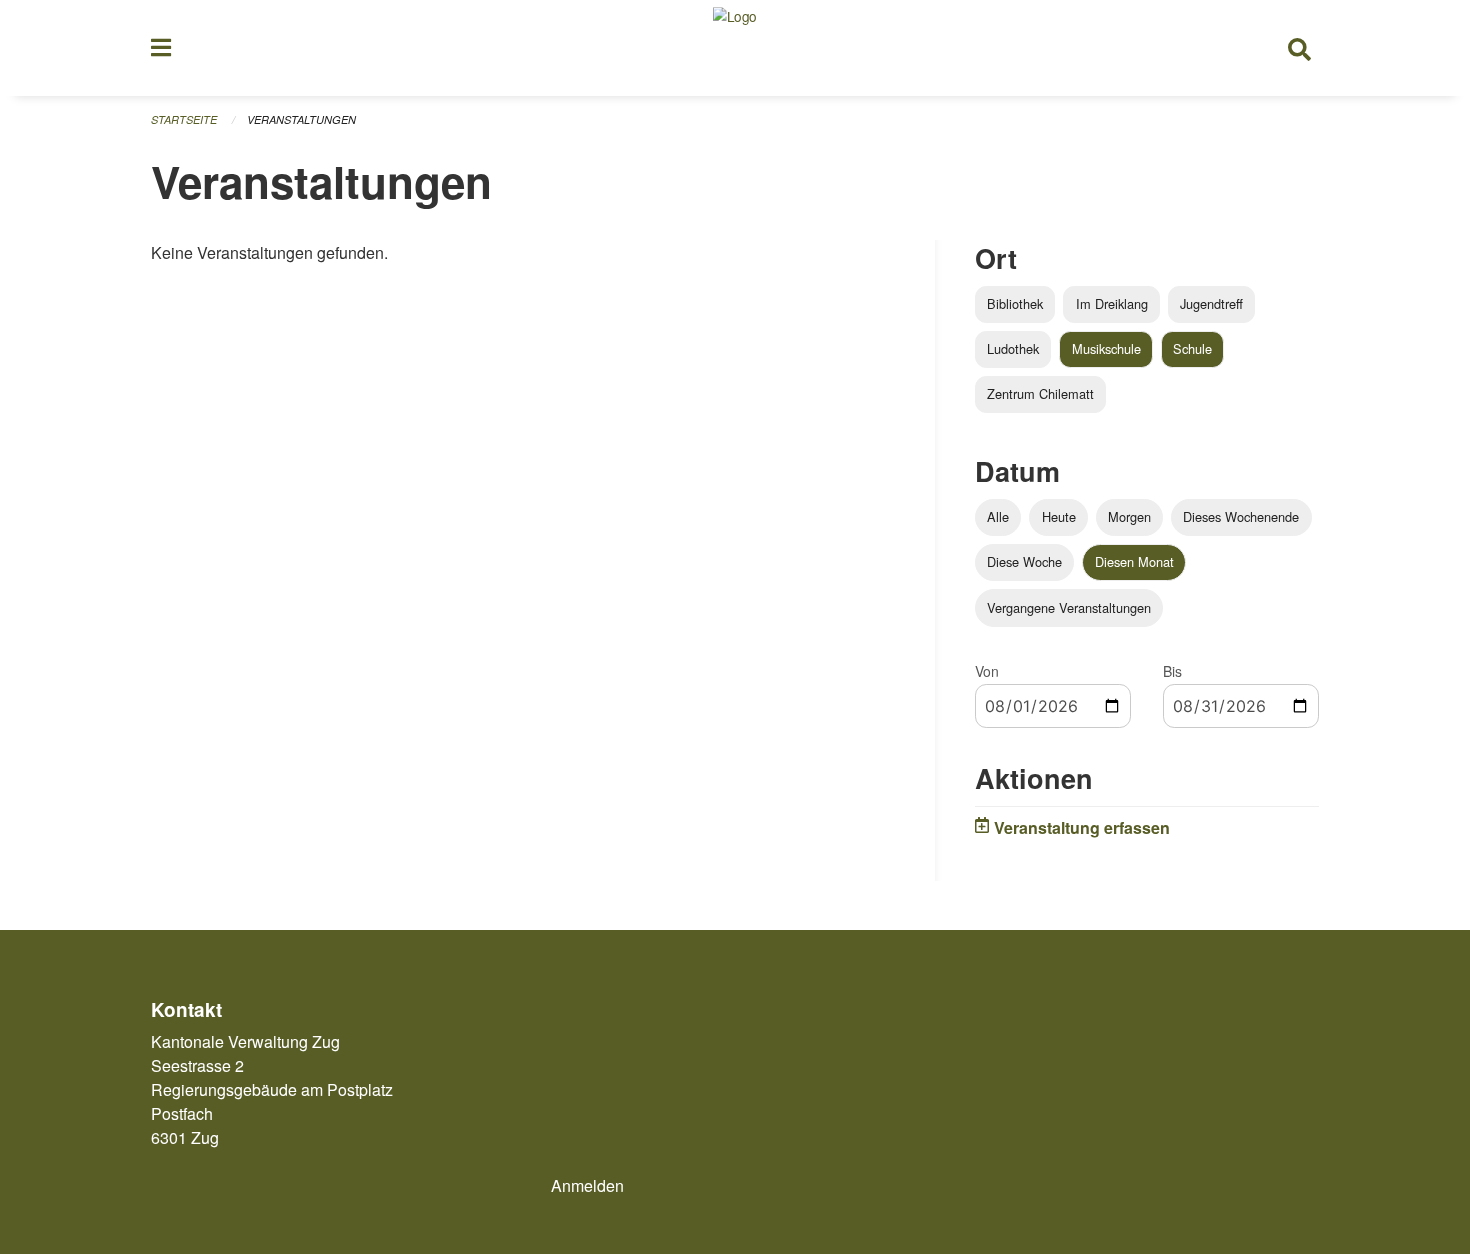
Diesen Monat (1134, 561)
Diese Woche (1024, 561)
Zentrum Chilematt (1040, 393)
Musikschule (1106, 348)
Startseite (184, 119)
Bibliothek (1015, 303)
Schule (1192, 348)
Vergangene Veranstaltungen (1069, 607)
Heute (1059, 516)
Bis (1172, 671)
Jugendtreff (1211, 303)
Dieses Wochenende (1241, 516)
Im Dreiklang (1112, 303)
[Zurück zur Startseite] (735, 48)
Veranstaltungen (301, 119)
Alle (998, 516)
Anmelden (587, 1185)
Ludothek (1013, 348)
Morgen (1129, 516)
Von (987, 671)
